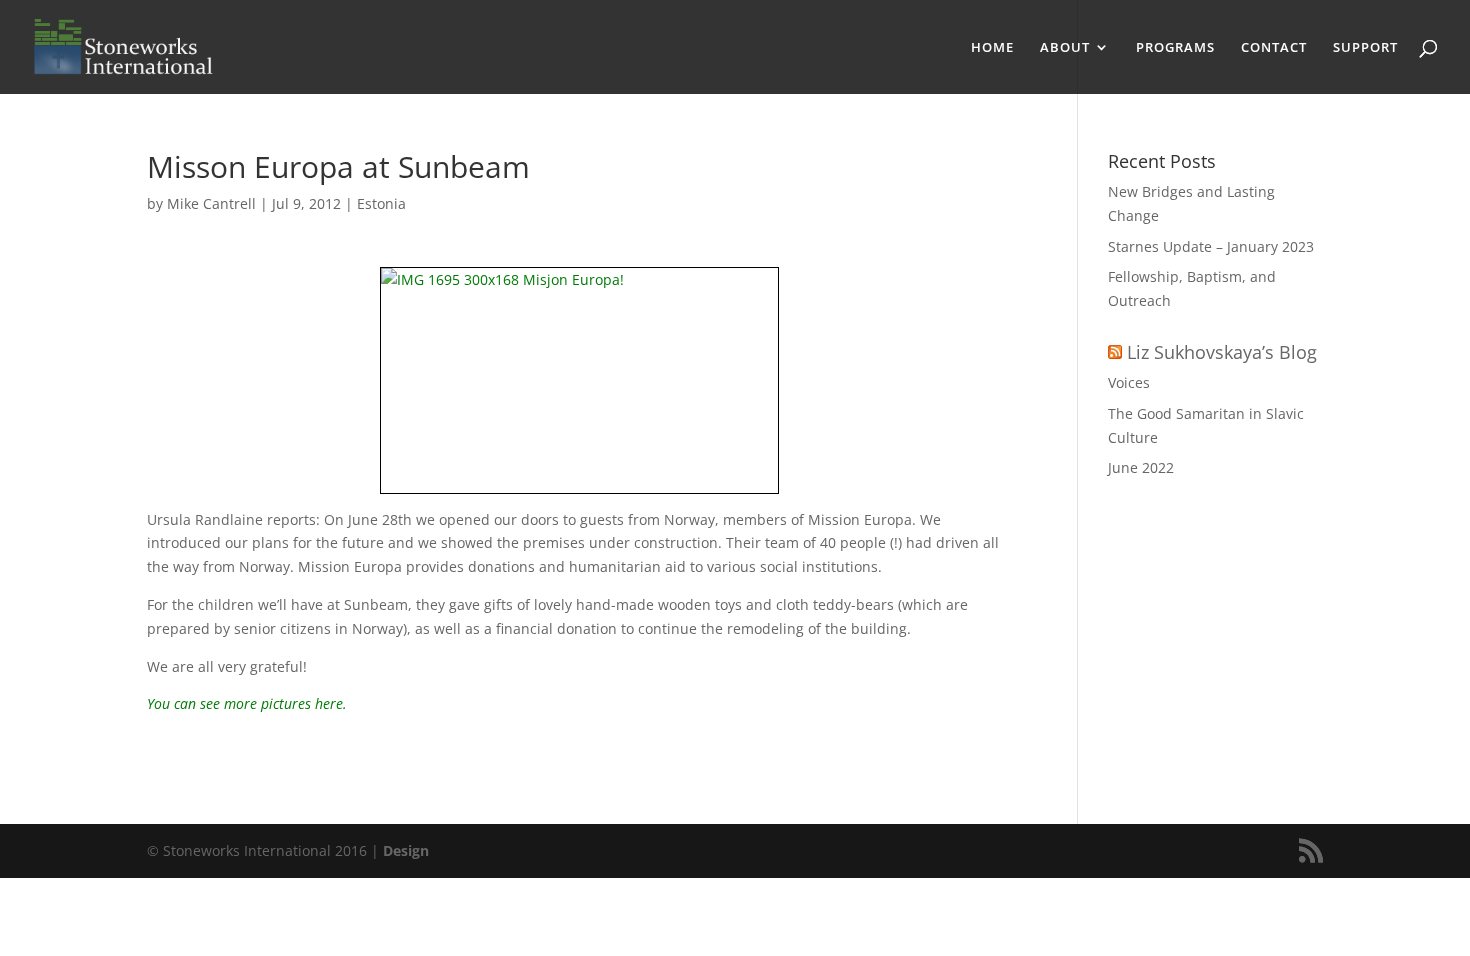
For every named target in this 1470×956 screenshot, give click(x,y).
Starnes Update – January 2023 (1211, 246)
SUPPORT (1365, 48)
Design (406, 850)
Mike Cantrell (211, 203)
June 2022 (1141, 467)
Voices (1129, 382)
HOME (992, 48)
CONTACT (1274, 48)
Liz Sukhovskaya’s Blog (1222, 352)
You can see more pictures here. (247, 703)
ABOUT (1065, 48)
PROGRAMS (1175, 48)
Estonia (381, 203)
